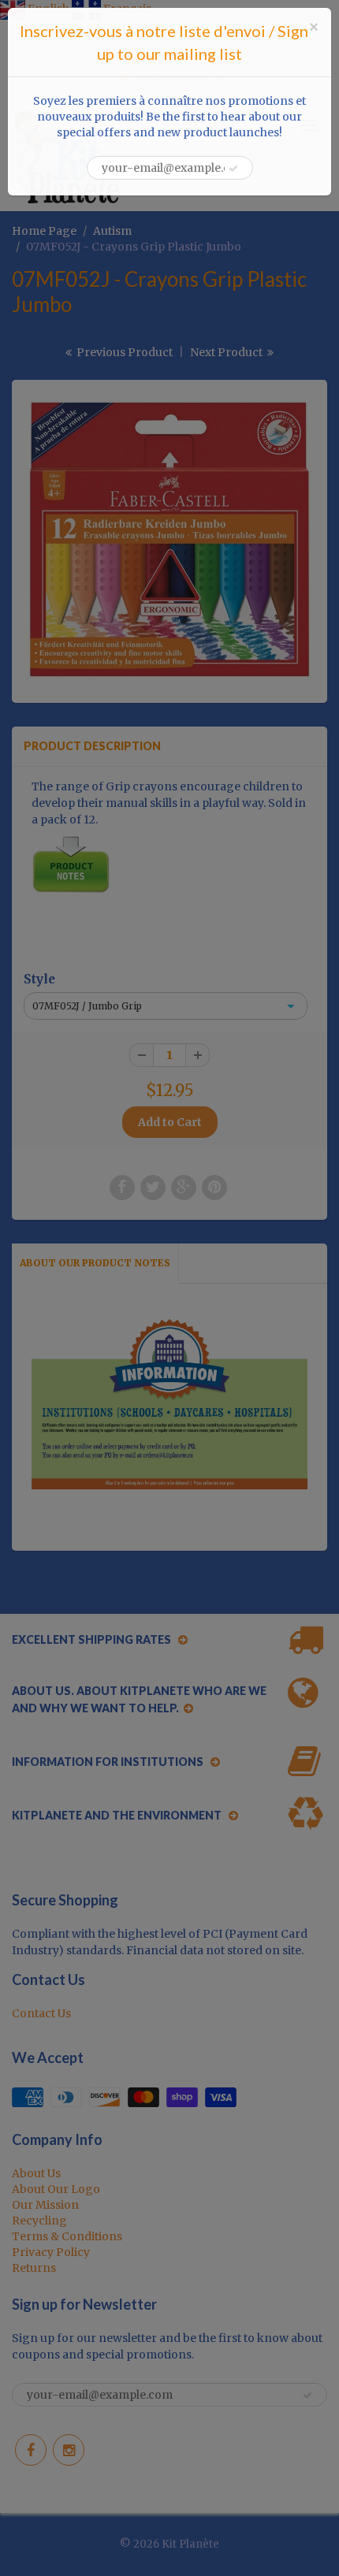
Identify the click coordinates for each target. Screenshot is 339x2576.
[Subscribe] (233, 169)
